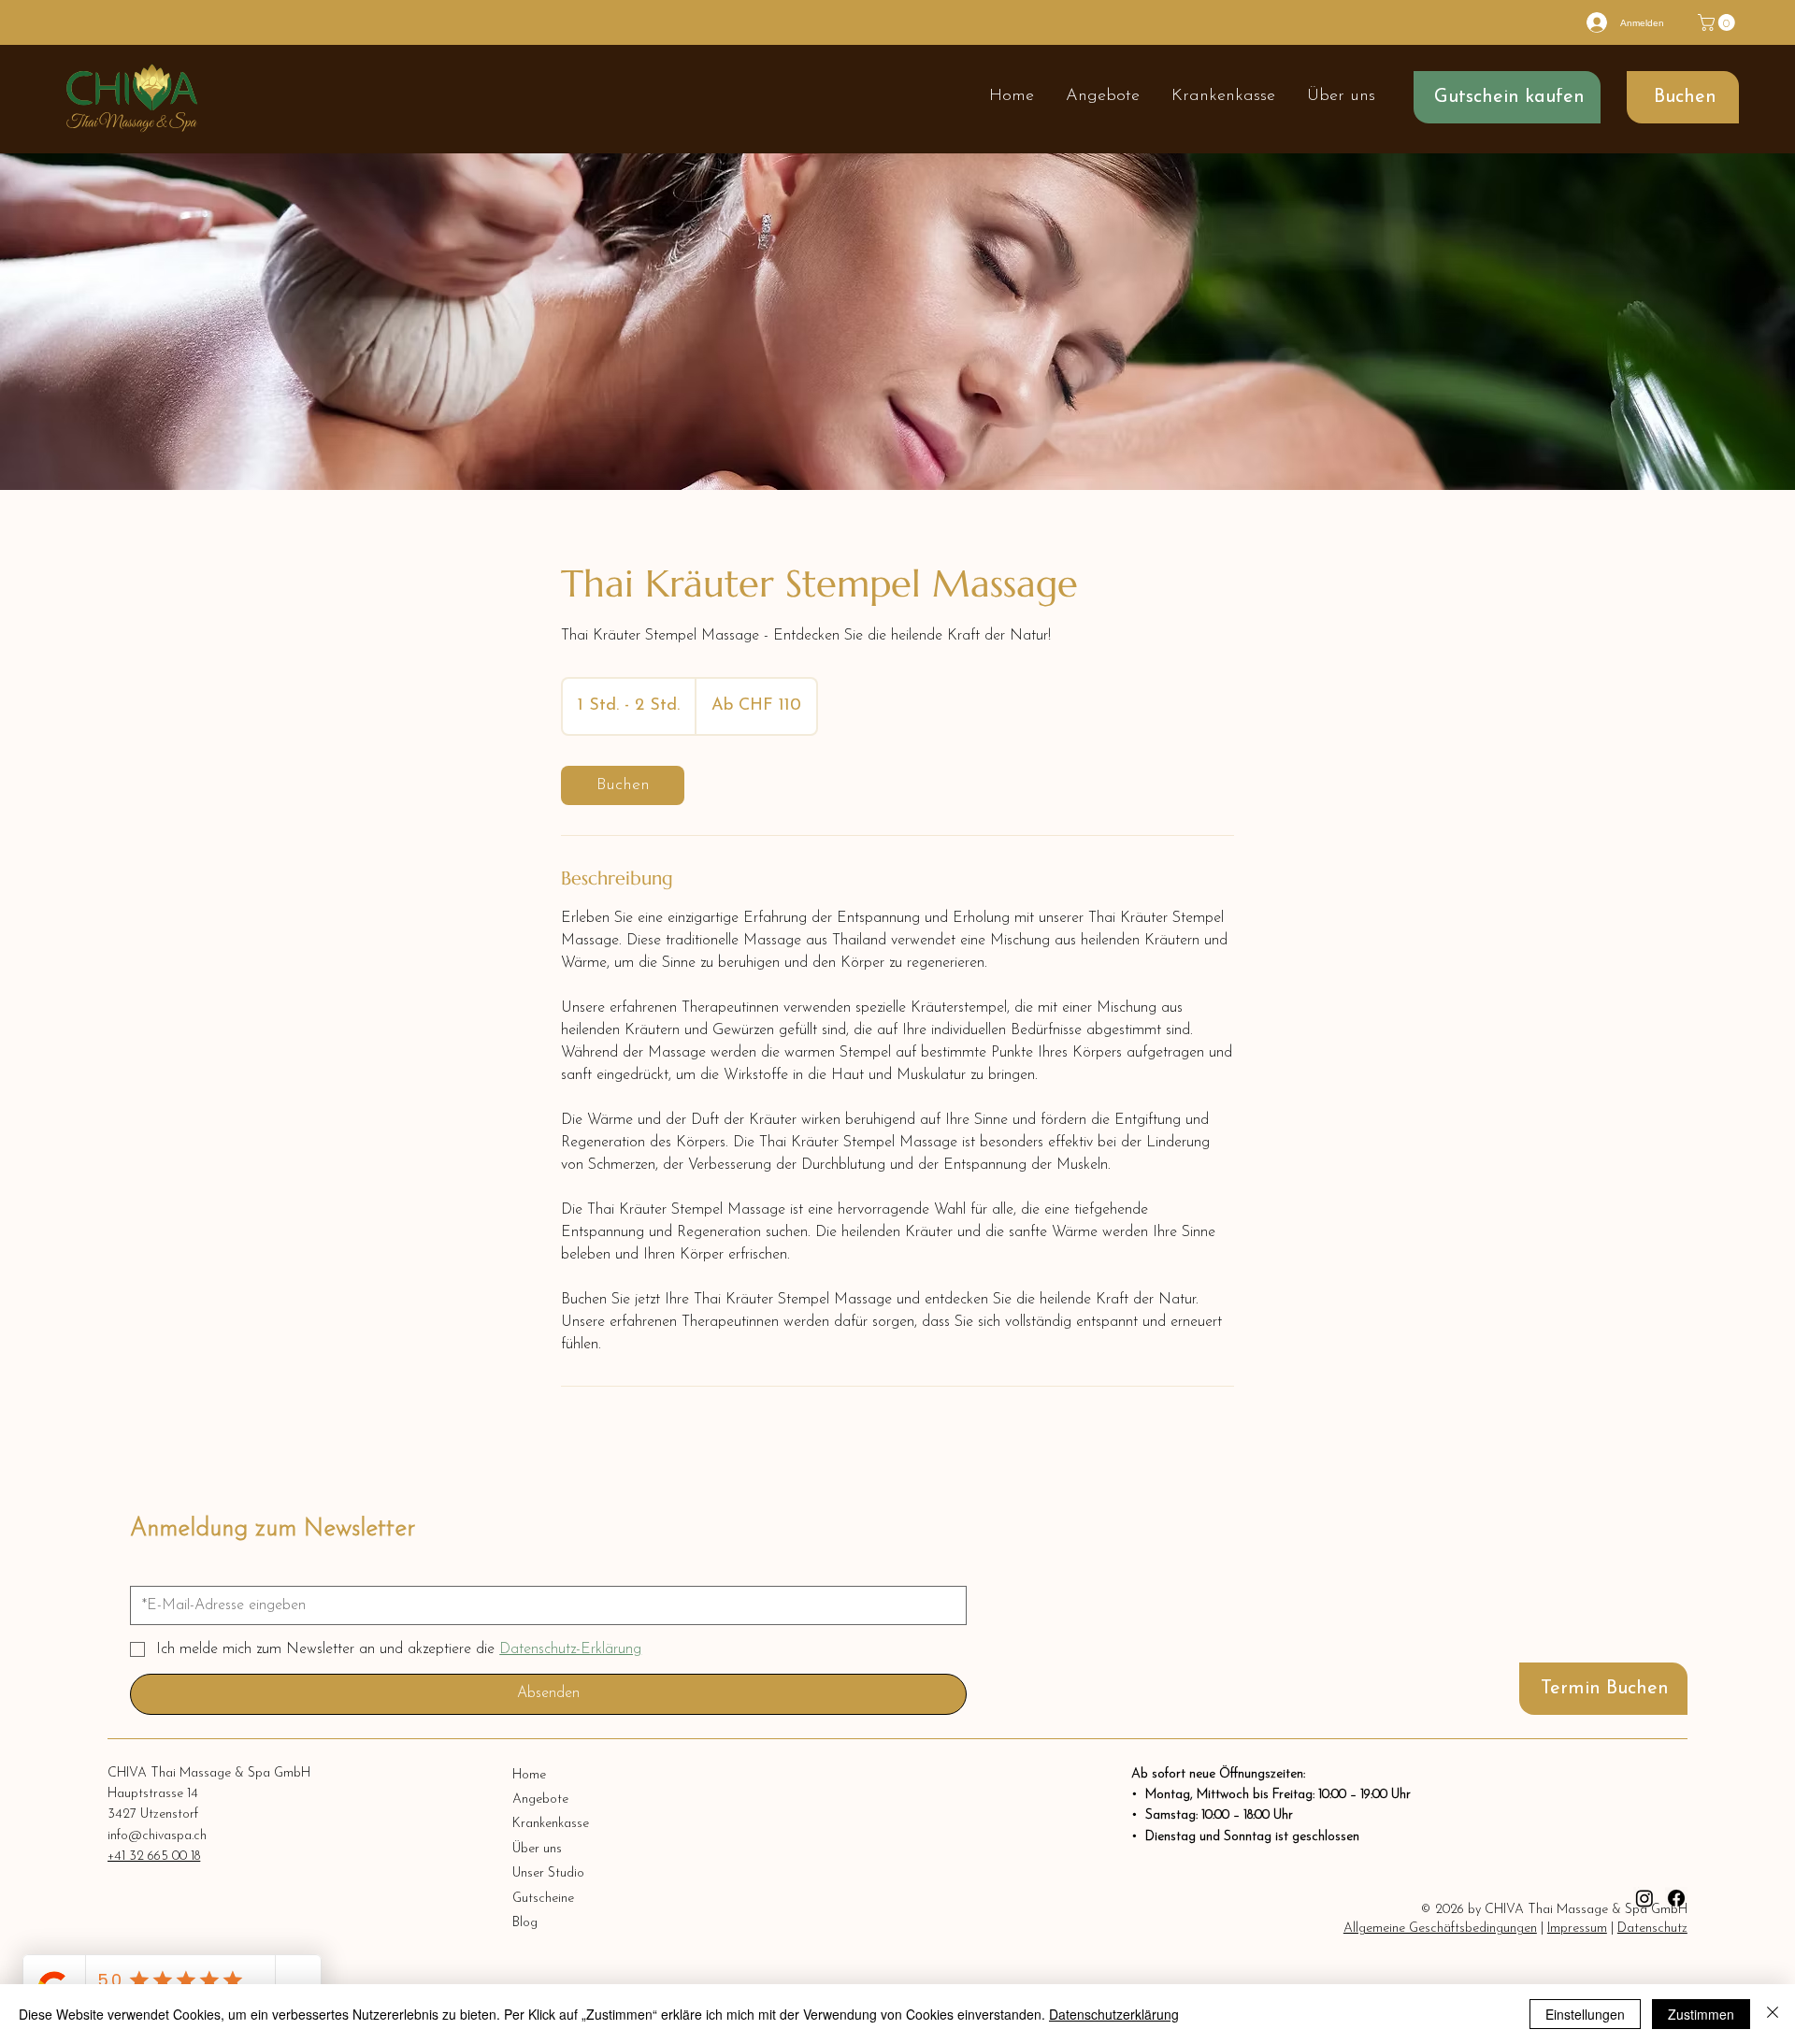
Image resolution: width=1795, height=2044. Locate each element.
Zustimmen (1701, 2014)
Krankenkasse (551, 1824)
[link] (623, 785)
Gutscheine (543, 1899)
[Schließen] (1773, 2014)
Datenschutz (1652, 1929)
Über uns (537, 1849)
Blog (525, 1923)
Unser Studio (548, 1873)
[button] (1718, 22)
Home (529, 1775)
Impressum (1577, 1929)
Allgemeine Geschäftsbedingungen (1440, 1929)
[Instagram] (1644, 1898)
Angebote (540, 1799)
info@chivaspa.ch (157, 1836)
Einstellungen (1585, 2014)
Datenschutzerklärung (1114, 2014)
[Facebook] (1676, 1898)
